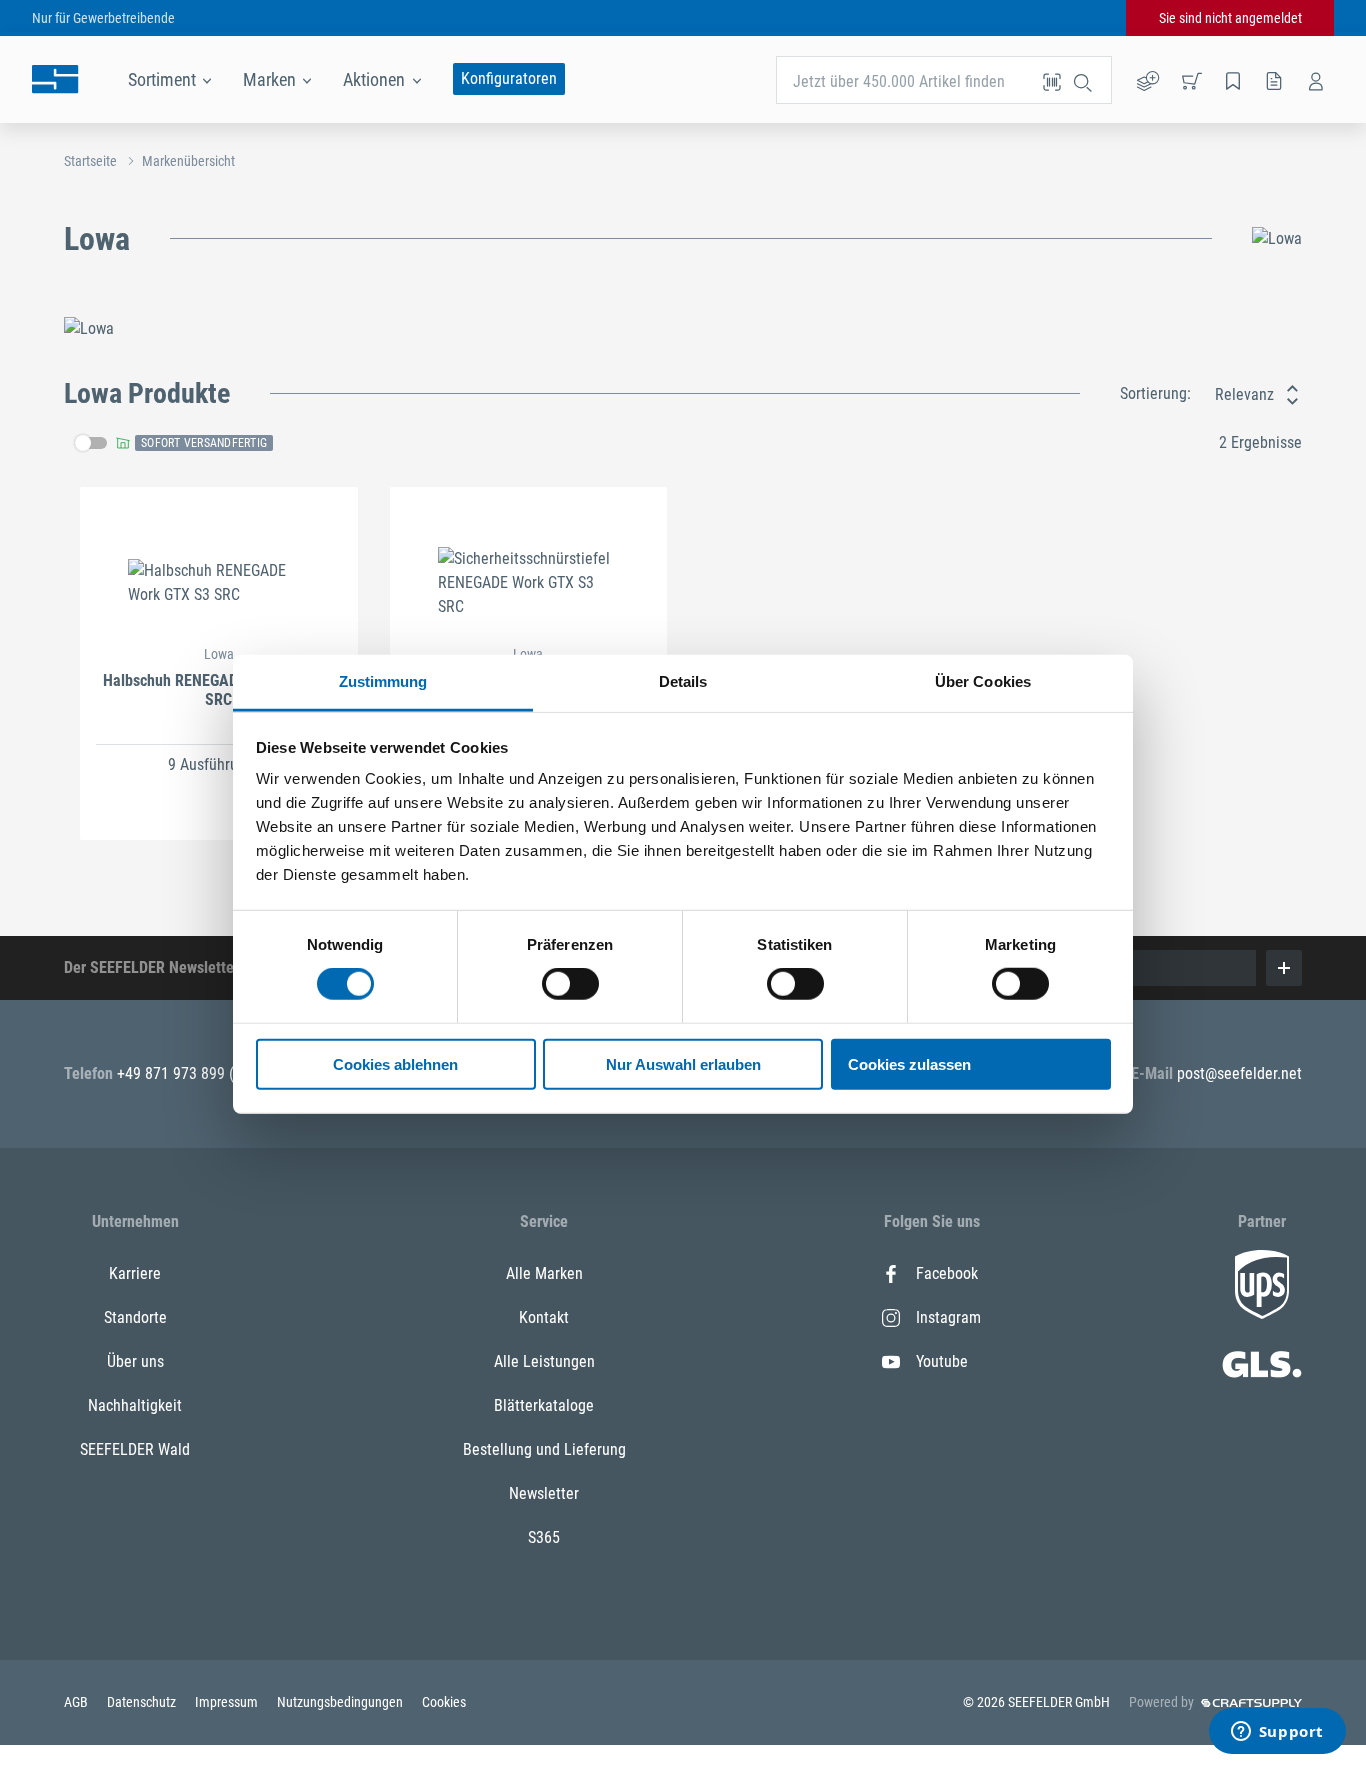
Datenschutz (143, 1702)
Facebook (947, 1273)
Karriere (135, 1273)
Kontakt (544, 1317)
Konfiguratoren (509, 78)
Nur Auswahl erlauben (683, 1064)
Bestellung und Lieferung (544, 1449)
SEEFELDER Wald (135, 1449)
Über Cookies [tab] (983, 681)
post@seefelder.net (1239, 1073)
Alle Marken (544, 1273)
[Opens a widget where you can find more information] (1277, 1733)
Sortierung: (1155, 393)
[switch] (570, 984)
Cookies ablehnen (395, 1064)
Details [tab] (683, 681)
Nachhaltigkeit (135, 1405)
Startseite (90, 161)
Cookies (444, 1702)
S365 (544, 1537)
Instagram (948, 1317)
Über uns (135, 1361)
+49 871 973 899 (173, 1073)
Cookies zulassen (909, 1064)
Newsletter (544, 1493)
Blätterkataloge (544, 1405)
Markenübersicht (188, 161)
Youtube (942, 1361)
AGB (77, 1702)
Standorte (135, 1317)
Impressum (228, 1702)
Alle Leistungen (544, 1361)
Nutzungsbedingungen (341, 1702)
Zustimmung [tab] (383, 681)
